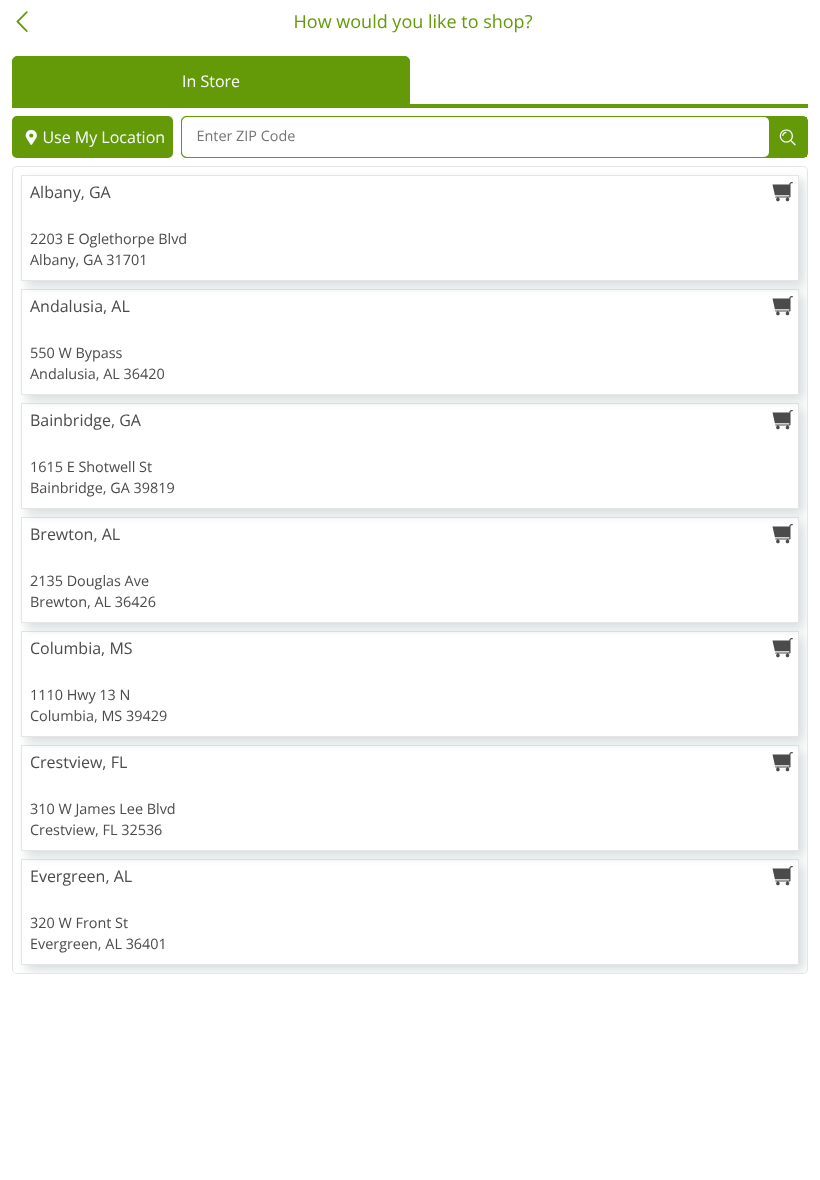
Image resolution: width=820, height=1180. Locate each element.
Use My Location (103, 137)
